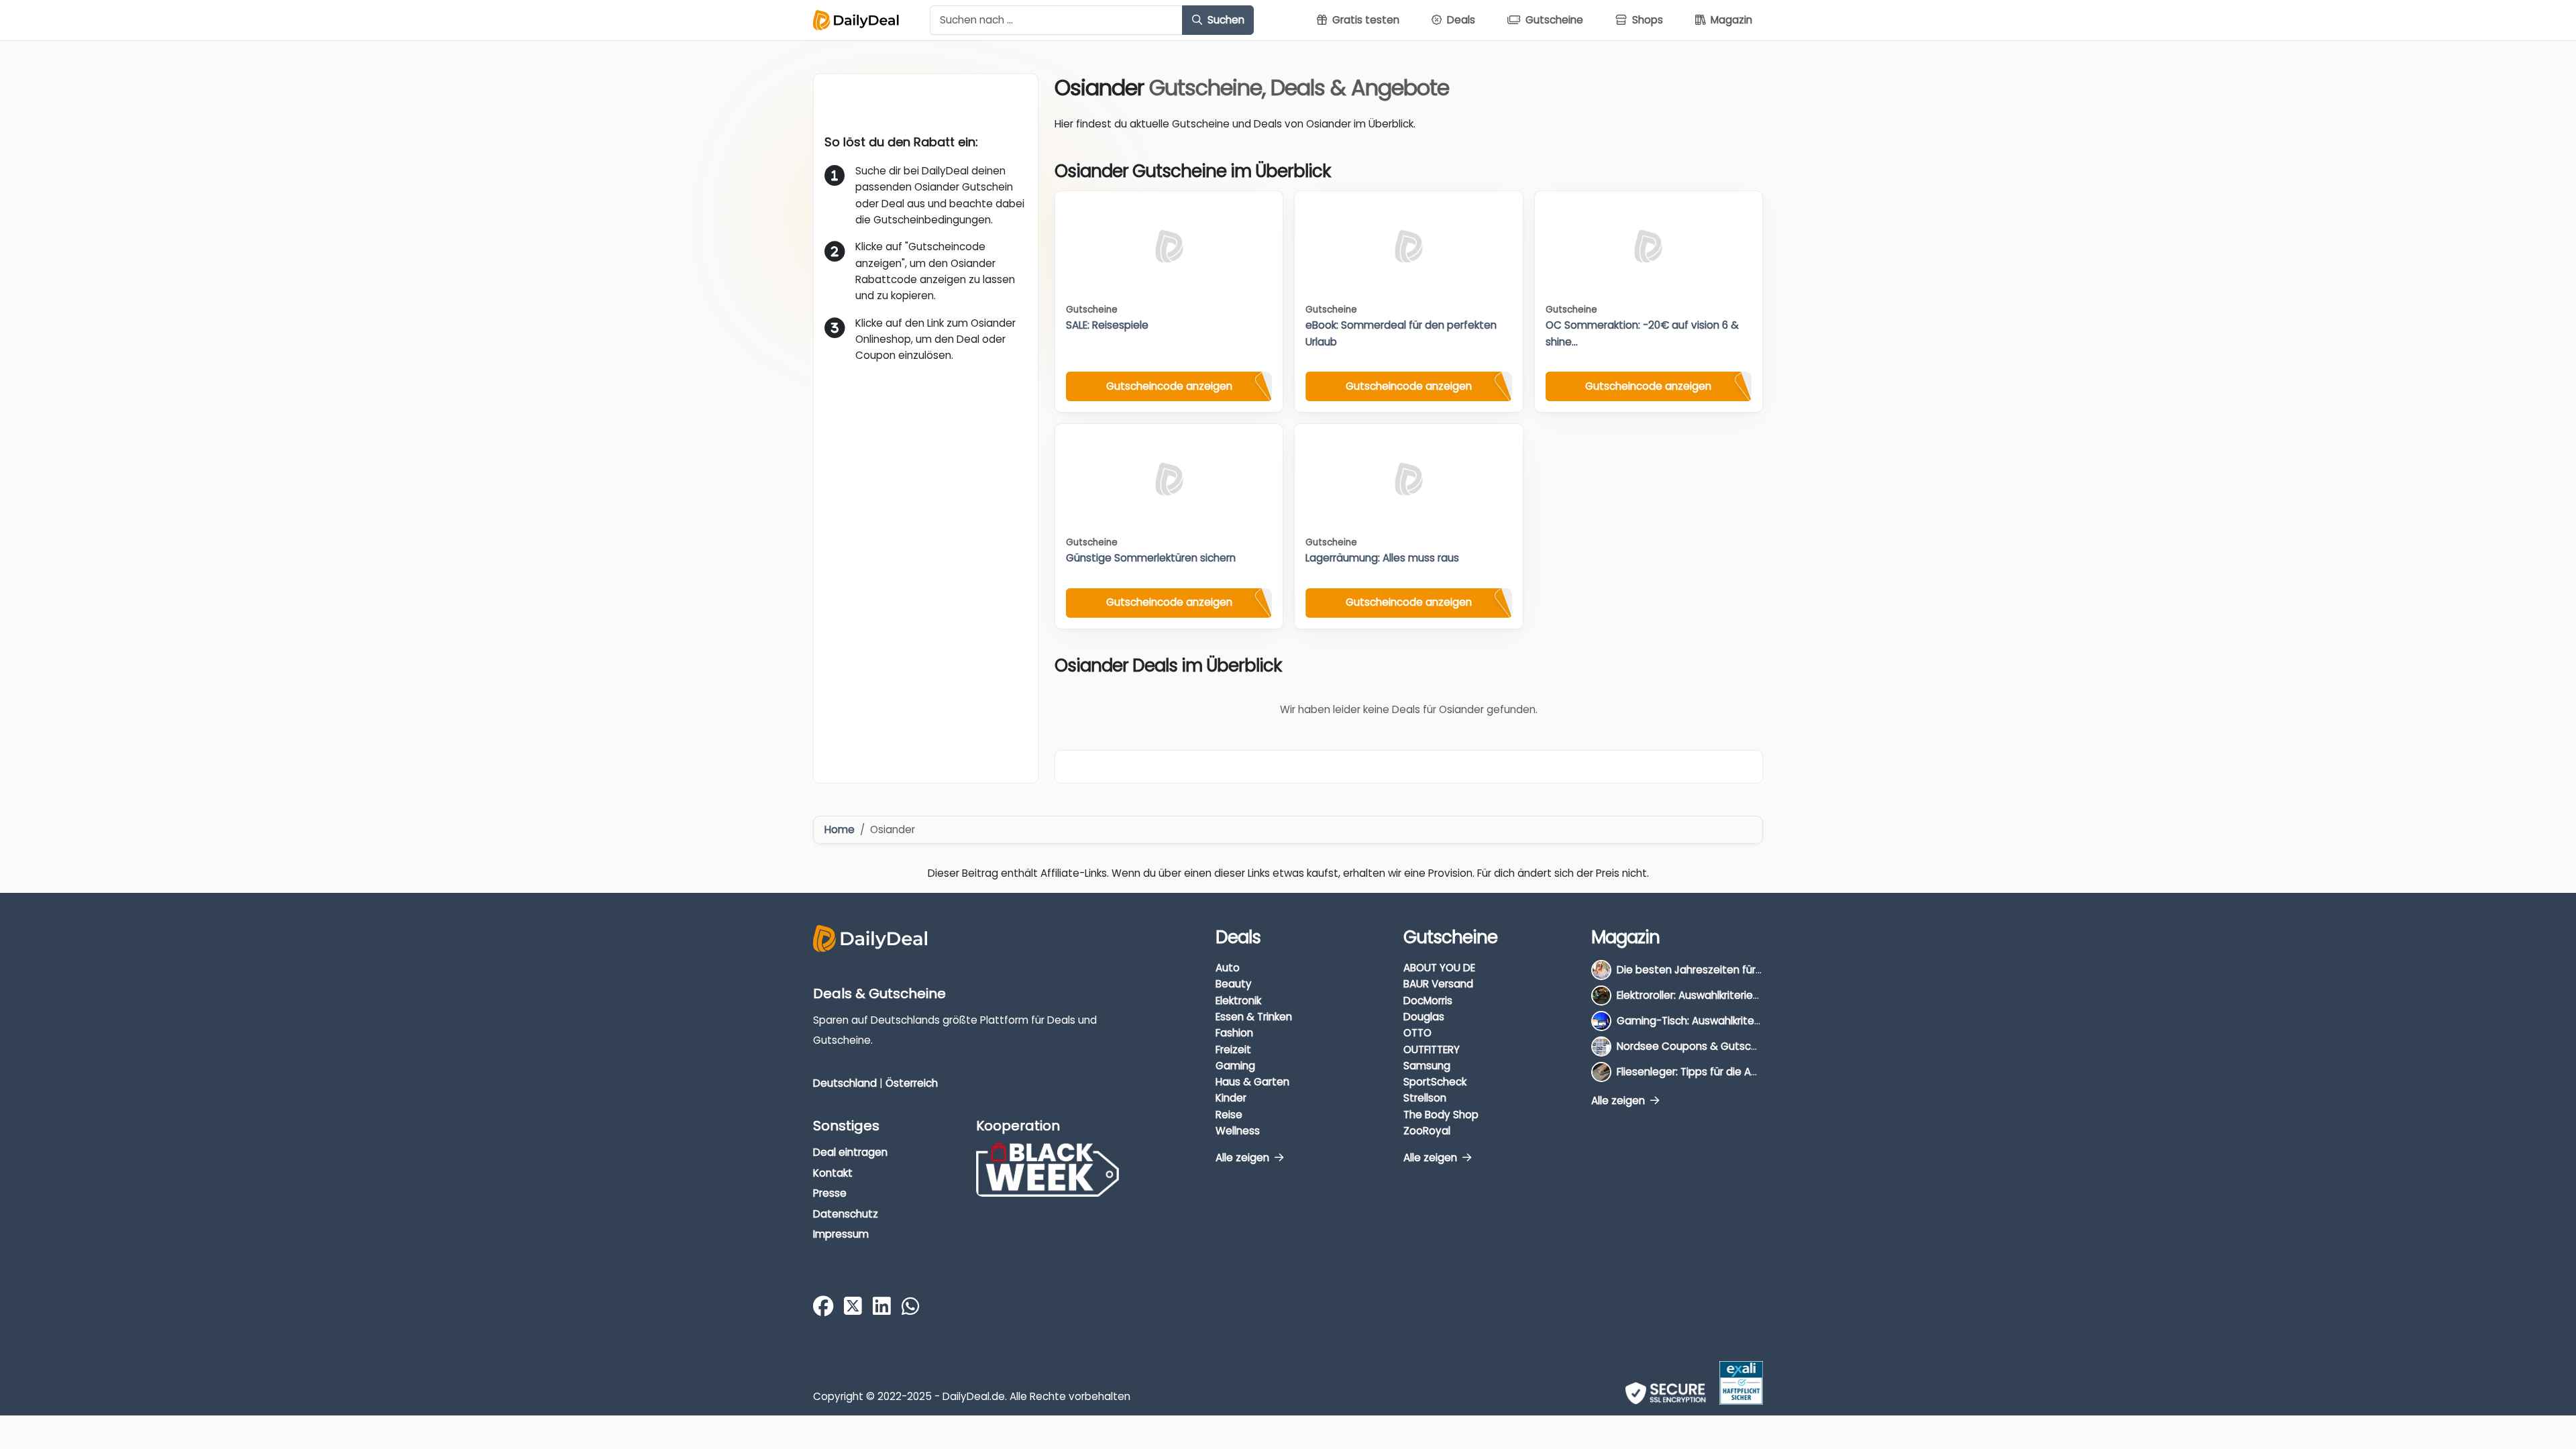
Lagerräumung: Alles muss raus (1382, 558)
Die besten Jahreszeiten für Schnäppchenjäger (1735, 970)
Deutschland (845, 1083)
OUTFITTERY (1432, 1050)
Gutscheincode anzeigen (1169, 386)
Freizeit (1233, 1050)
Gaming (1235, 1066)
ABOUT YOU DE (1439, 968)
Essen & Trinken (1254, 1017)
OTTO (1417, 1033)
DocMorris (1428, 1001)
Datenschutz (846, 1214)
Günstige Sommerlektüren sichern (1151, 558)
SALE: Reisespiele (1107, 325)
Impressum (841, 1234)
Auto (1228, 968)
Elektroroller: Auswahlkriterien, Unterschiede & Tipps (1744, 995)
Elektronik (1238, 1001)
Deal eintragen (850, 1152)
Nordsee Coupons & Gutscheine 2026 (1711, 1046)
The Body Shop (1441, 1115)
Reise (1229, 1115)
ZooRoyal (1427, 1131)
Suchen (1225, 20)
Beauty (1234, 984)
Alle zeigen (1244, 1158)
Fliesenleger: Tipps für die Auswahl (1701, 1072)
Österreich (912, 1083)
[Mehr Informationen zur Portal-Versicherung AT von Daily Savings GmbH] (1741, 1383)
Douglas (1424, 1017)
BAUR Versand (1438, 984)
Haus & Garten (1252, 1082)
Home (840, 829)
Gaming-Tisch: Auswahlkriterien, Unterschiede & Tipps (1751, 1021)
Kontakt (833, 1173)
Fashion (1234, 1033)
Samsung (1427, 1066)
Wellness (1238, 1131)
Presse (830, 1193)
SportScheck (1435, 1082)
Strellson (1425, 1098)
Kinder (1231, 1098)
